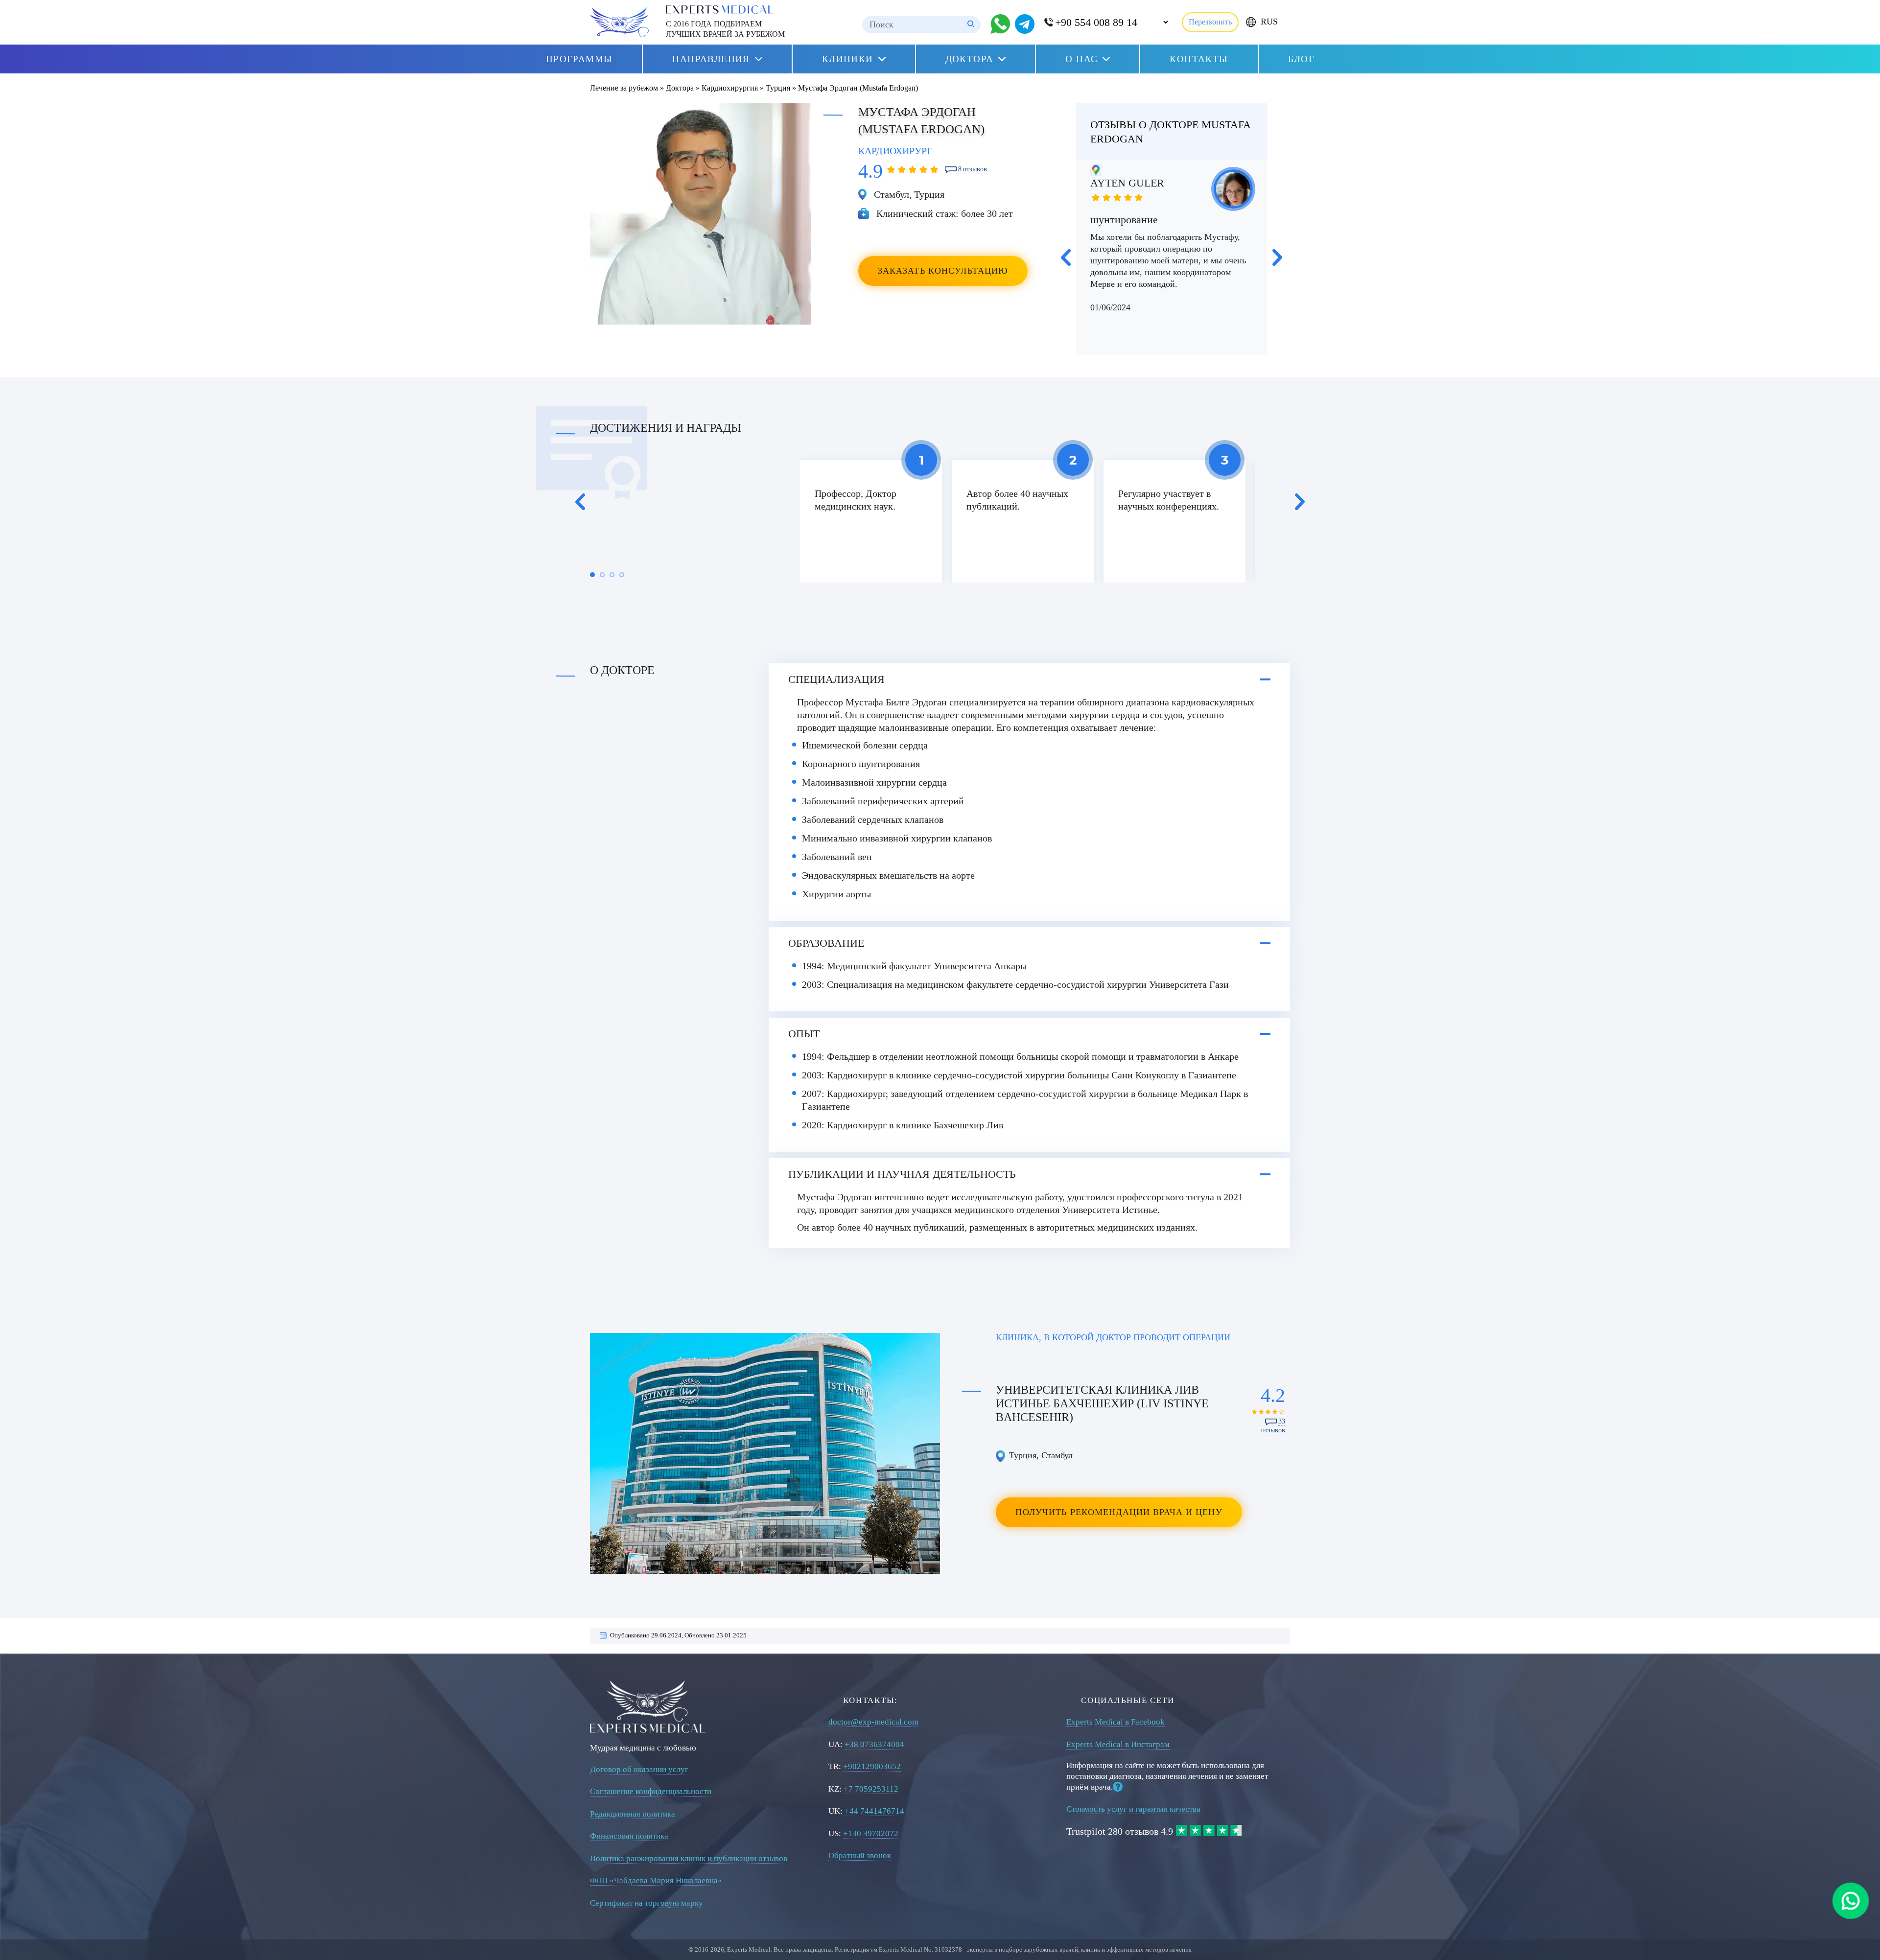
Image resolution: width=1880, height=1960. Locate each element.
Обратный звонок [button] (860, 1855)
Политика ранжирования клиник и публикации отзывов (689, 1858)
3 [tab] (612, 575)
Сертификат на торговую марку (646, 1903)
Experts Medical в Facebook (1116, 1722)
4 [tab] (622, 575)
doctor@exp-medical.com (873, 1722)
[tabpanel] (871, 521)
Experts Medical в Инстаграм (1118, 1744)
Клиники (848, 59)
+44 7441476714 (874, 1811)
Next (1277, 257)
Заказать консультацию (943, 271)
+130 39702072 (871, 1833)
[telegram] (1025, 24)
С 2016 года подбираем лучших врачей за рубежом (725, 29)
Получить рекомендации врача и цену (1119, 1512)
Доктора (970, 59)
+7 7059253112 (871, 1789)
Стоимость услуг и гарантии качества (1133, 1809)
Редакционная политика (633, 1814)
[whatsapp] (1851, 1901)
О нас (1081, 59)
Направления (711, 59)
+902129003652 (872, 1766)
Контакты (1199, 59)
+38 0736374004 (874, 1744)
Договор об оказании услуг (639, 1769)
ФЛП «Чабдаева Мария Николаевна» (656, 1880)
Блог (1302, 59)
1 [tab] (592, 575)
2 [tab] (602, 575)
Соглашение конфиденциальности (651, 1791)
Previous (1066, 257)
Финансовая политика (629, 1836)
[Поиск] (971, 25)
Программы (579, 59)
